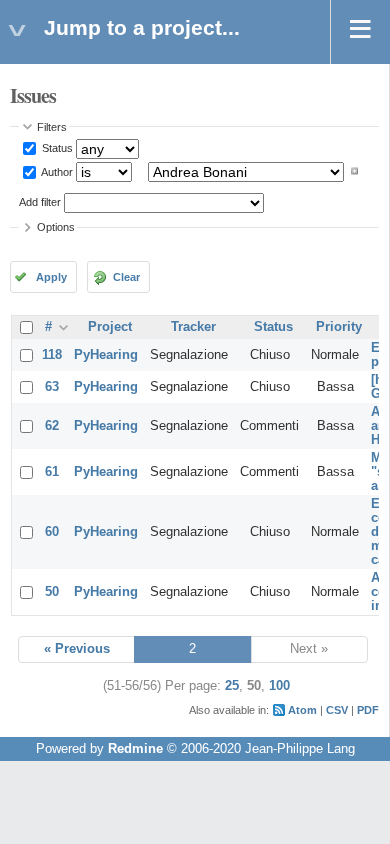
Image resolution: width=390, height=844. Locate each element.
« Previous (77, 649)
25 (232, 686)
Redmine (135, 749)
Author (56, 171)
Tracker (193, 327)
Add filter (40, 202)
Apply (51, 277)
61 (52, 472)
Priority (339, 327)
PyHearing (106, 355)
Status (56, 148)
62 (52, 426)
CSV (337, 710)
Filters (52, 127)
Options (56, 227)
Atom (302, 710)
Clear (126, 277)
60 (52, 532)
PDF (368, 710)
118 (52, 355)
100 (279, 686)
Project (110, 327)
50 (52, 592)
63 (52, 387)
